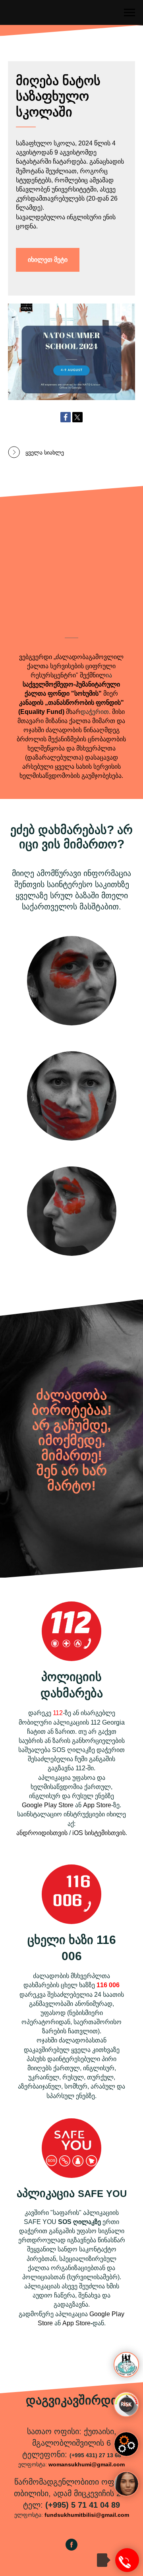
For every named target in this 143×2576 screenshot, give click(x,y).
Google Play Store (48, 1805)
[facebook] (71, 2548)
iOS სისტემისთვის (99, 1833)
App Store (97, 1805)
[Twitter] (77, 417)
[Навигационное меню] (129, 13)
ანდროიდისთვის (42, 1833)
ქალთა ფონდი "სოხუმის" (63, 693)
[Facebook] (66, 417)
